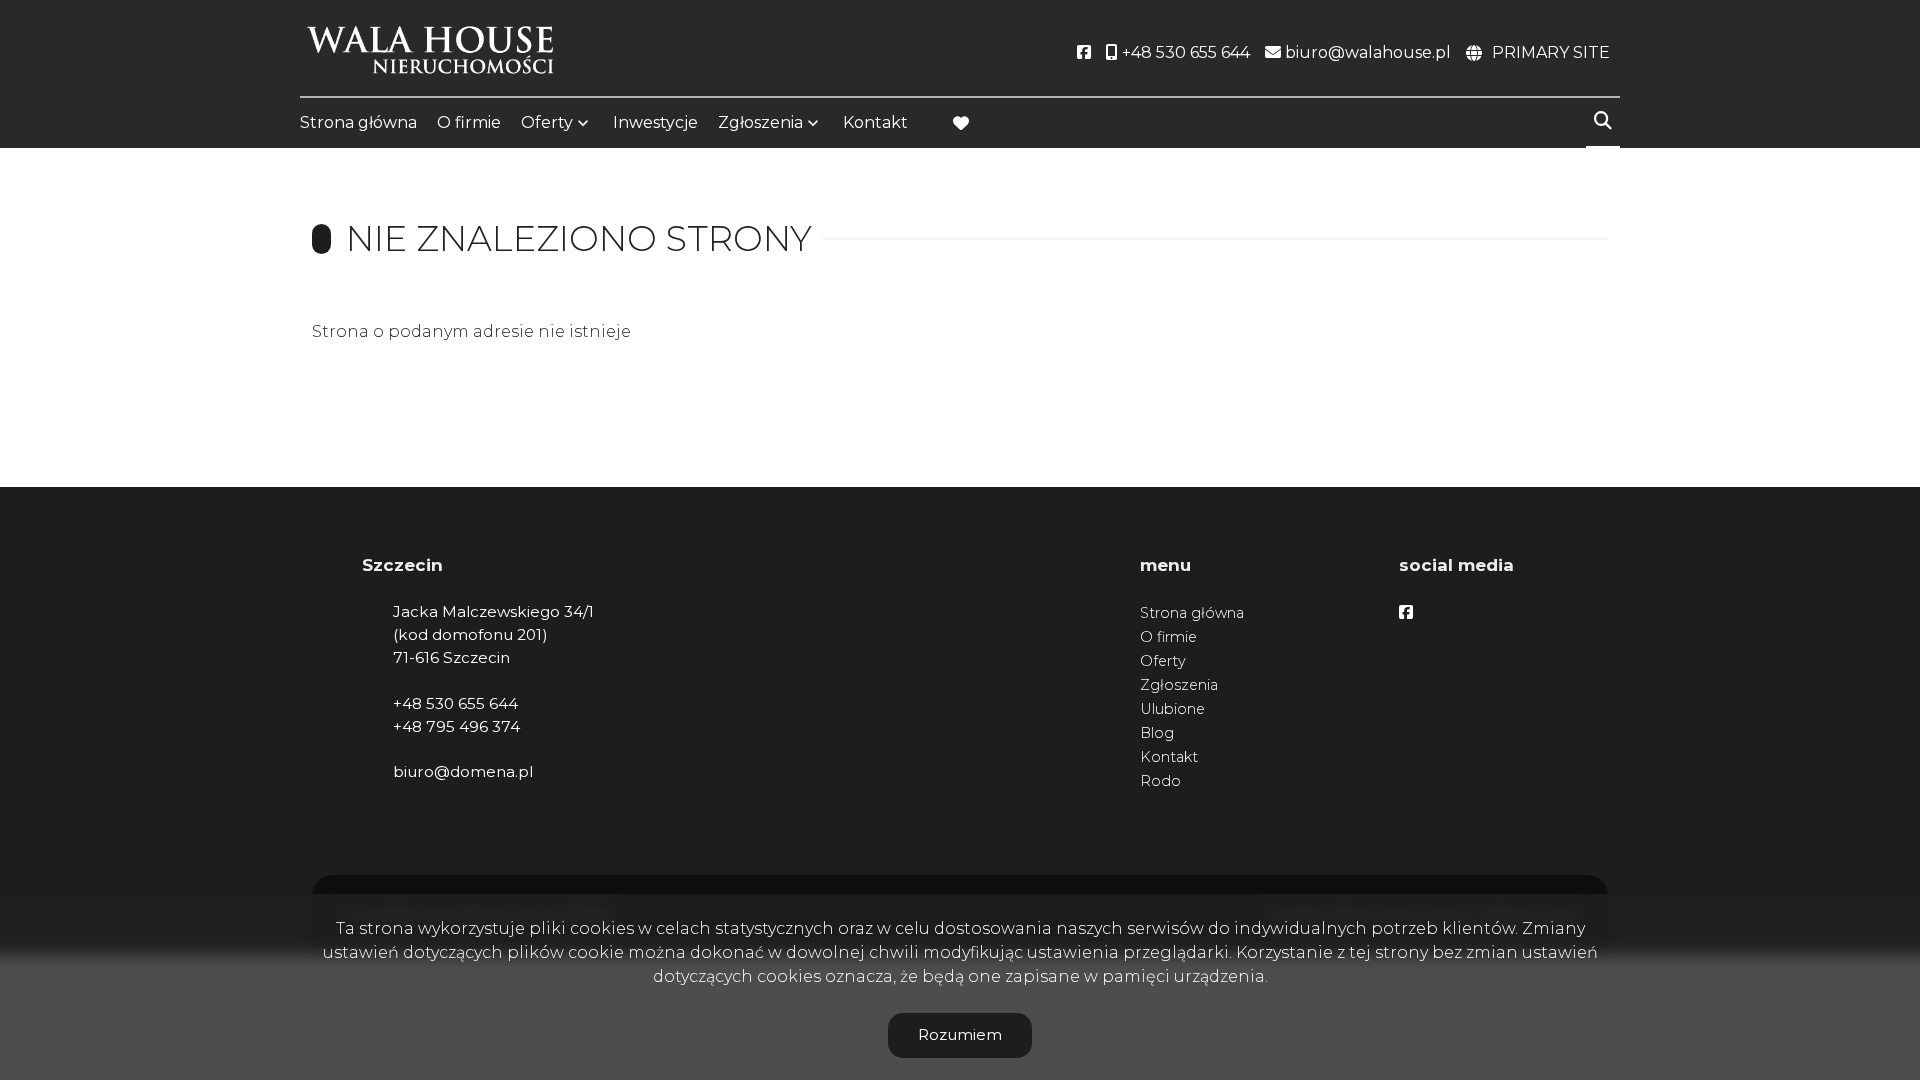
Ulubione (1172, 709)
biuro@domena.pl (463, 771)
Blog (1157, 733)
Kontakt (875, 122)
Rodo (1160, 781)
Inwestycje (655, 122)
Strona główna (358, 122)
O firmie (469, 122)
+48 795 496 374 (456, 726)
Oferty (547, 122)
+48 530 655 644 (455, 703)
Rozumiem (960, 1034)
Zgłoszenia (1179, 685)
